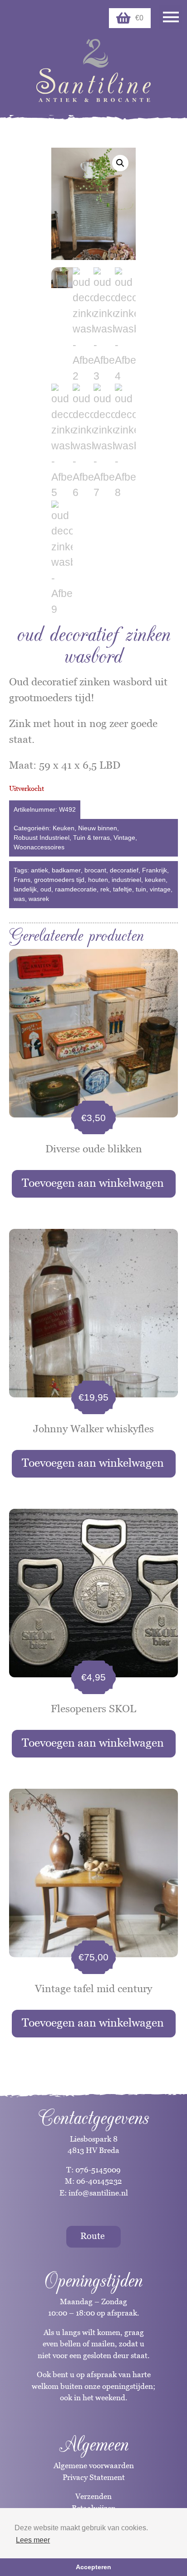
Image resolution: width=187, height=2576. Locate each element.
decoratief (124, 870)
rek (105, 889)
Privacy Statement (94, 2477)
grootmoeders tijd (59, 880)
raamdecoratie (76, 889)
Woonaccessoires (39, 847)
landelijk (25, 889)
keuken (155, 880)
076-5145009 (97, 2170)
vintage (160, 889)
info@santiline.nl (98, 2193)
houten (98, 880)
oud (46, 889)
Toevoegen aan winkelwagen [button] (93, 1183)
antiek (39, 870)
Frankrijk (155, 870)
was (19, 899)
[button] (120, 163)
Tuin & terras (91, 838)
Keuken (64, 828)
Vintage (124, 838)
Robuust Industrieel (42, 838)
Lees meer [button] (33, 2540)
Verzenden (93, 2496)
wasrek (39, 899)
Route (93, 2236)
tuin (141, 889)
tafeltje (123, 889)
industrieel (126, 880)
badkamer (66, 870)
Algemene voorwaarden (94, 2465)
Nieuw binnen (98, 828)
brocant (95, 870)
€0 (139, 18)
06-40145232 (99, 2181)
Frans (22, 880)
